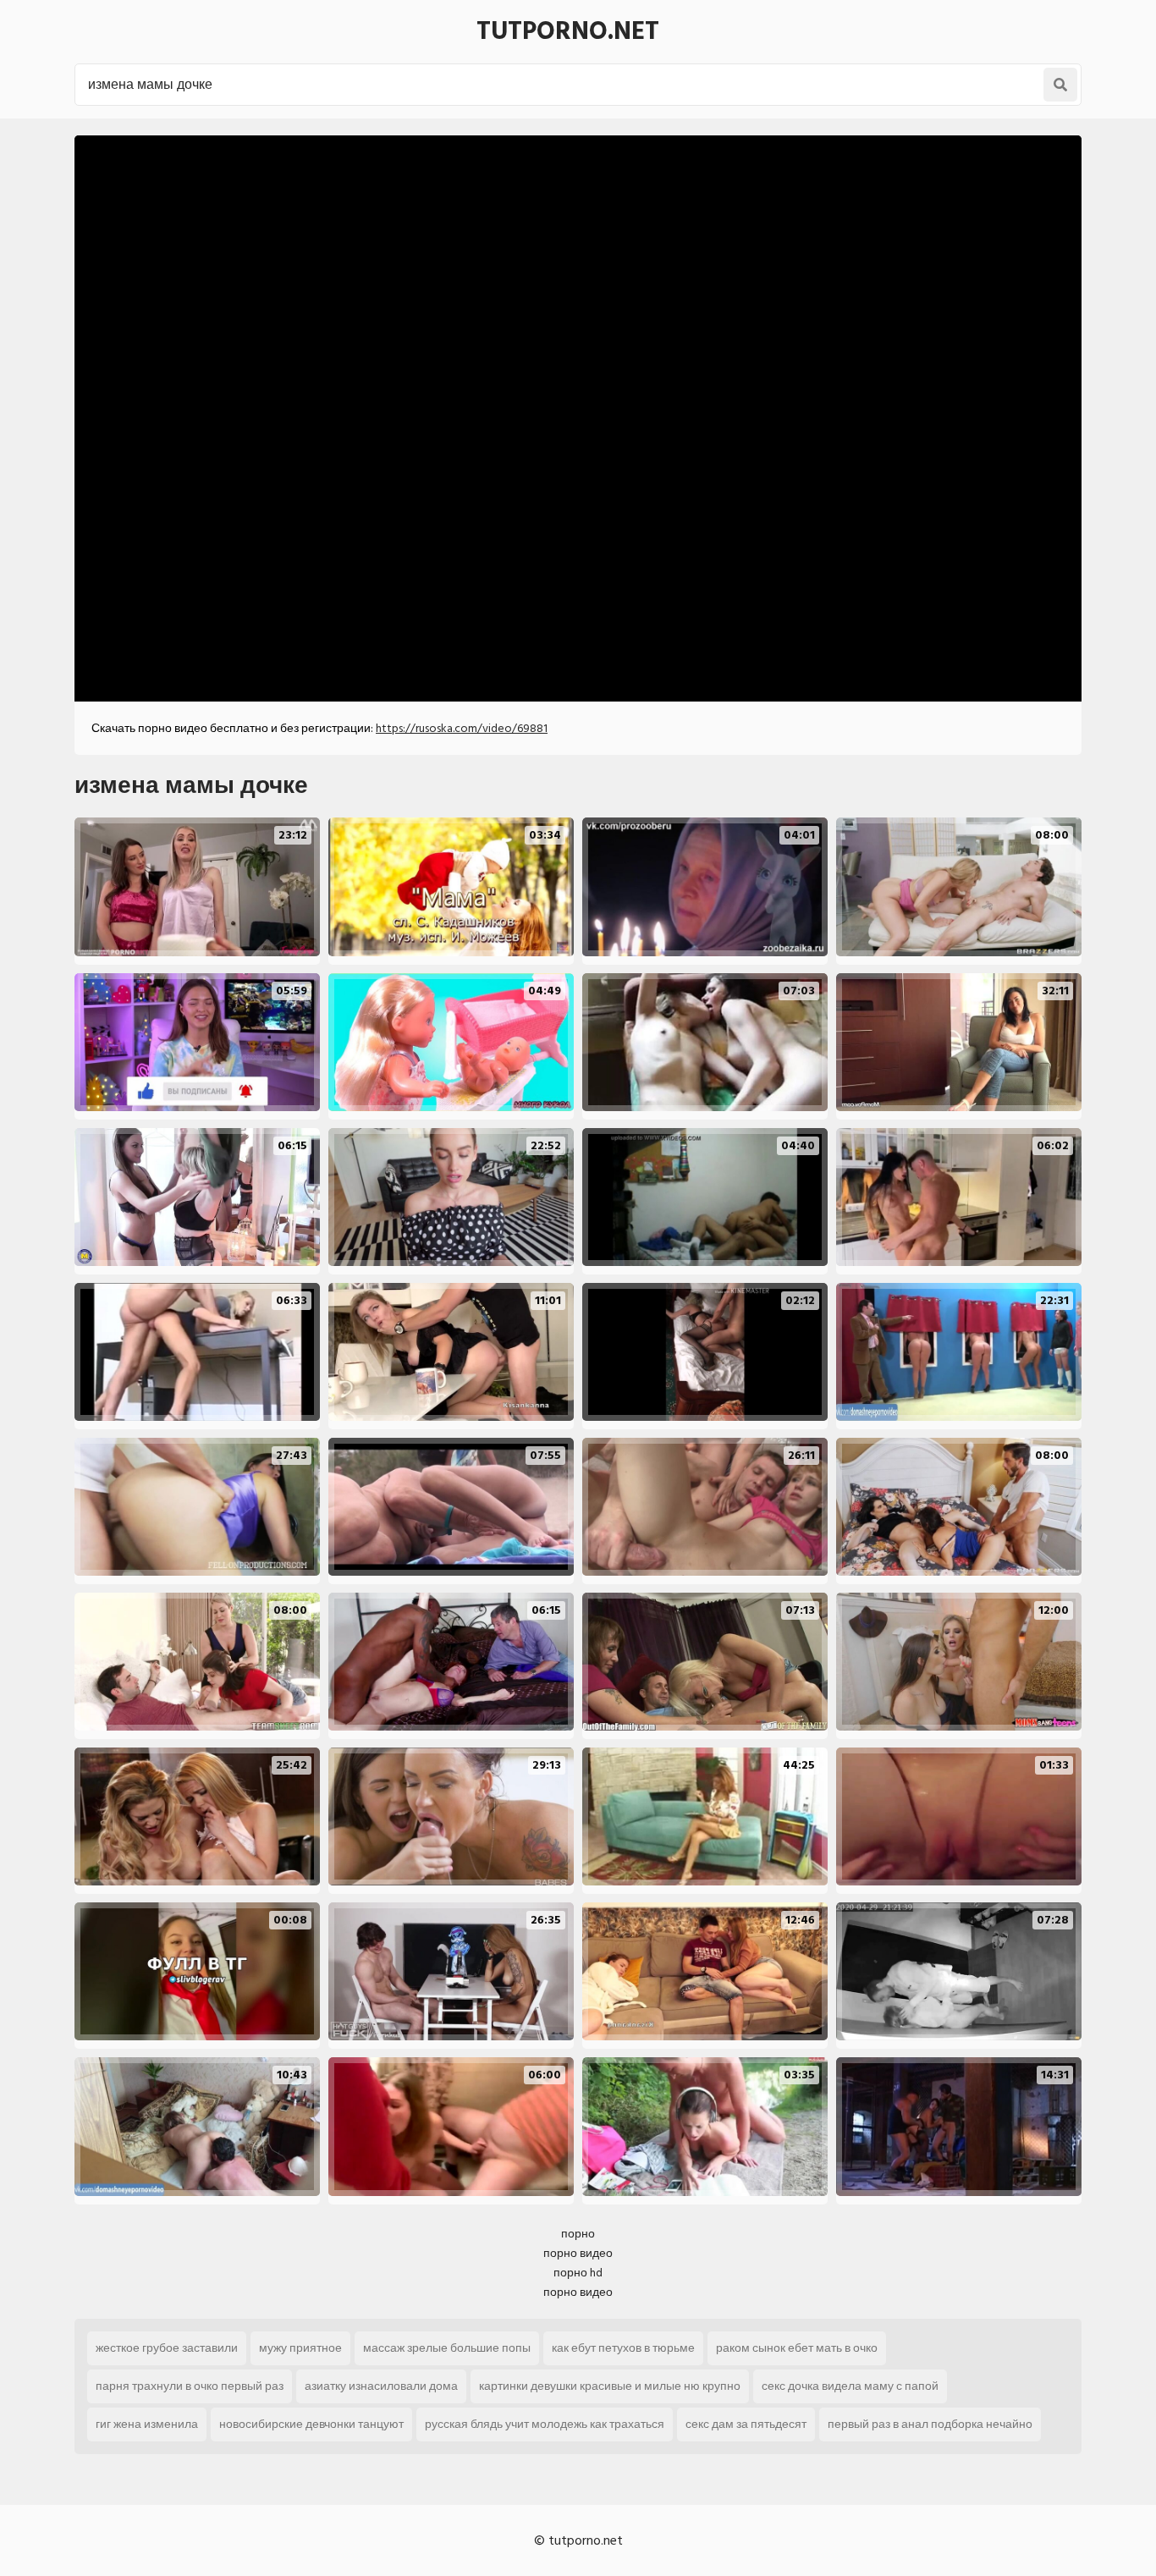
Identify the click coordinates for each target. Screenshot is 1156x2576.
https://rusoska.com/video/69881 (462, 728)
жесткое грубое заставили (167, 2348)
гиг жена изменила (147, 2424)
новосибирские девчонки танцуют (311, 2424)
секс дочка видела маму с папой (850, 2386)
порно (578, 2234)
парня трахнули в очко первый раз (190, 2386)
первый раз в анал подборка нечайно (930, 2424)
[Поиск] (1060, 85)
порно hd (578, 2273)
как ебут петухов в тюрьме (623, 2348)
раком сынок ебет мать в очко (797, 2348)
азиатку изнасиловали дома (381, 2386)
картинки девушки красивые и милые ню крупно (610, 2386)
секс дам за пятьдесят (746, 2424)
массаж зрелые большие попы (447, 2348)
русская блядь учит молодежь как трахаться (545, 2424)
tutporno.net (568, 31)
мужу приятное (300, 2348)
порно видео (578, 2253)
